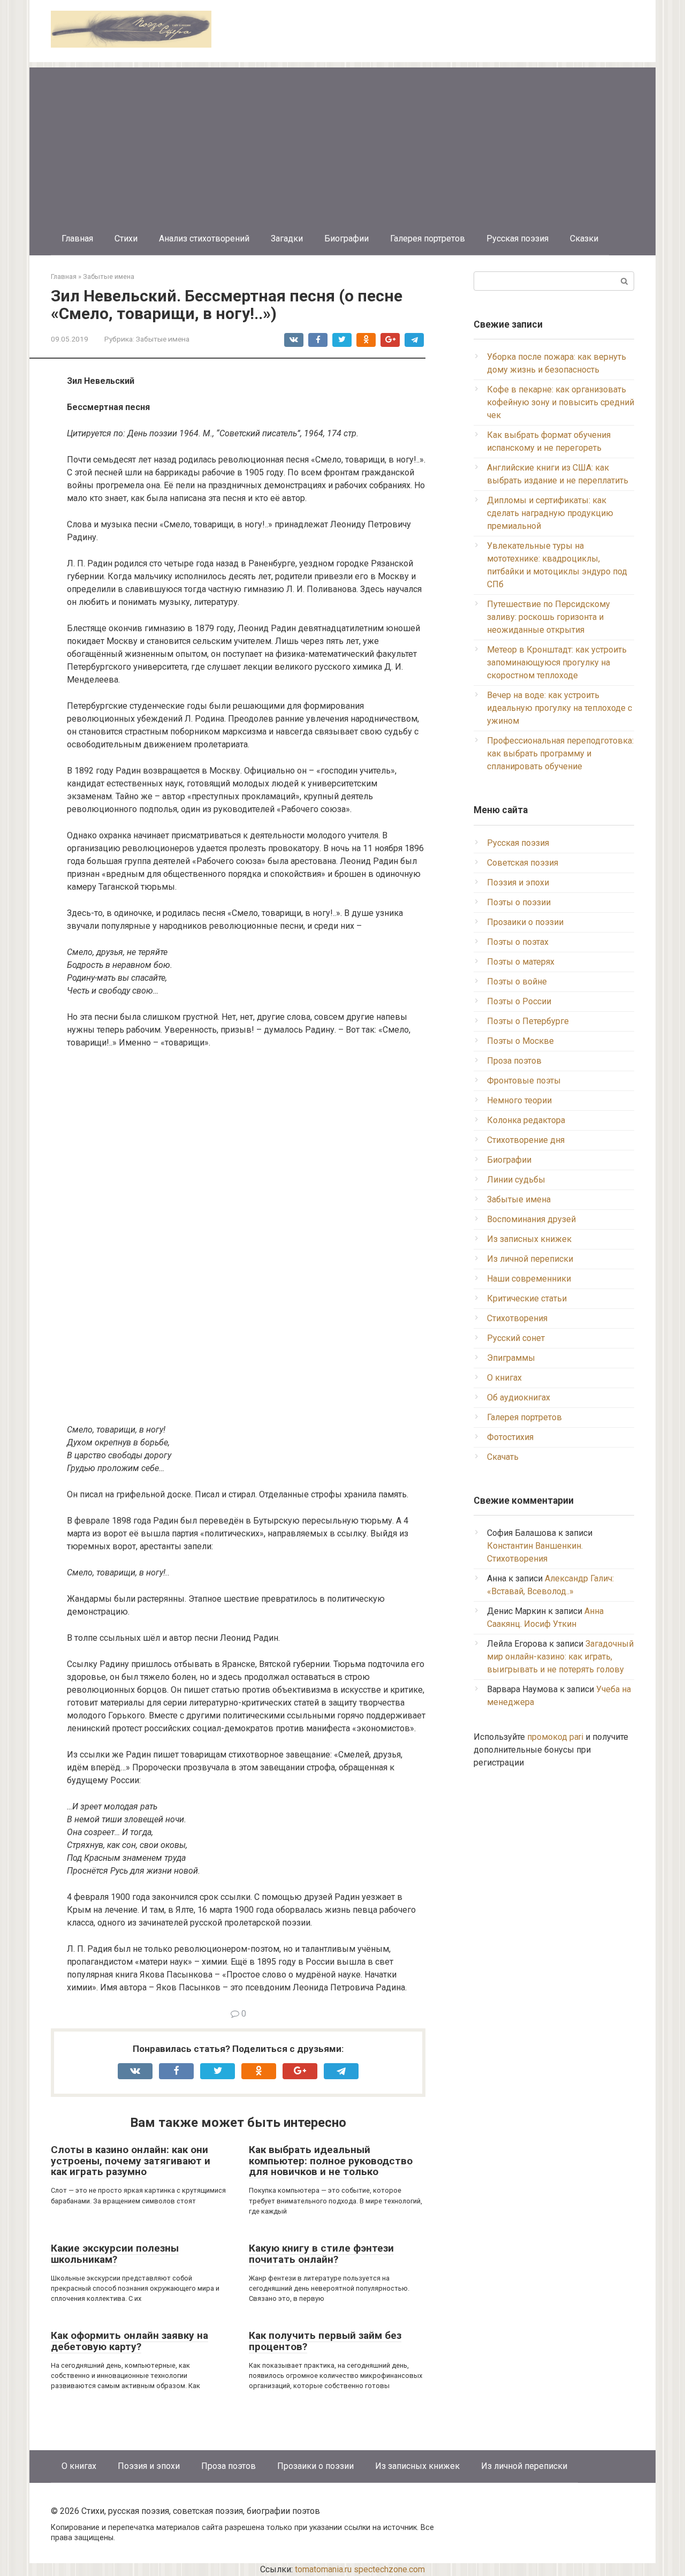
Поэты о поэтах (518, 942)
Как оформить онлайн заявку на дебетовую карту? (130, 2341)
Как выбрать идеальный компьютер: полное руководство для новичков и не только (331, 2161)
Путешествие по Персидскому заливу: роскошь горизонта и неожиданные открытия (549, 617)
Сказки (584, 238)
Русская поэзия (517, 238)
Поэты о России (519, 1001)
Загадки (287, 238)
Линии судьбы (516, 1180)
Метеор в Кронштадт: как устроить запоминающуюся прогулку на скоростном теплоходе (557, 662)
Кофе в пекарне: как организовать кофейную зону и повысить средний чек (561, 402)
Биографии (347, 238)
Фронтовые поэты (524, 1081)
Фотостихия (510, 1437)
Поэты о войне (517, 982)
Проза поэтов (514, 1061)
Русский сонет (516, 1338)
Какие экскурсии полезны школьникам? (115, 2254)
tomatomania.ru (323, 2569)
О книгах (504, 1378)
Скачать (503, 1457)
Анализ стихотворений (204, 238)
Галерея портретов (428, 238)
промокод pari (555, 1737)
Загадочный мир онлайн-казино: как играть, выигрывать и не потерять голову (560, 1657)
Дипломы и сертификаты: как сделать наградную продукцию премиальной (550, 513)
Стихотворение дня (526, 1140)
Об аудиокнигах (519, 1397)
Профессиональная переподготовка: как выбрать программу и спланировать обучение (560, 753)
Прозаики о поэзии (525, 922)
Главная (77, 238)
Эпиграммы (511, 1358)
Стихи (126, 238)
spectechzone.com (389, 2569)
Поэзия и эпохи (518, 882)
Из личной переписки (530, 1259)
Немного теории (519, 1100)
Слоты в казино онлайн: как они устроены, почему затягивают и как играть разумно (131, 2161)
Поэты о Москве (520, 1041)
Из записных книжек (529, 1239)
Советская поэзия (523, 863)
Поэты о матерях (521, 962)
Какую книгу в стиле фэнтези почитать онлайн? (321, 2254)
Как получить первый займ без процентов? (325, 2341)
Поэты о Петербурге (528, 1021)
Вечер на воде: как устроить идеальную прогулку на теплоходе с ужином (560, 708)
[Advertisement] (342, 142)
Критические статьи (527, 1298)
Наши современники (529, 1279)
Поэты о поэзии (519, 902)
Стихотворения (517, 1318)
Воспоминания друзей (531, 1219)
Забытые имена (163, 339)
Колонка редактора (526, 1120)
